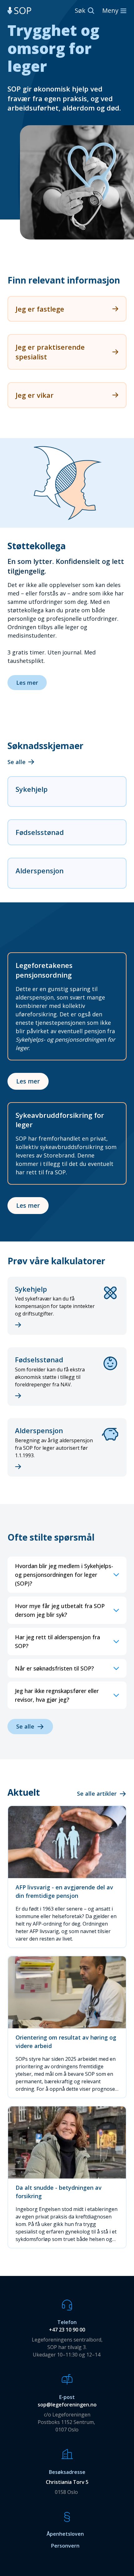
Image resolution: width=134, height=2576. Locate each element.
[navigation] (19, 11)
